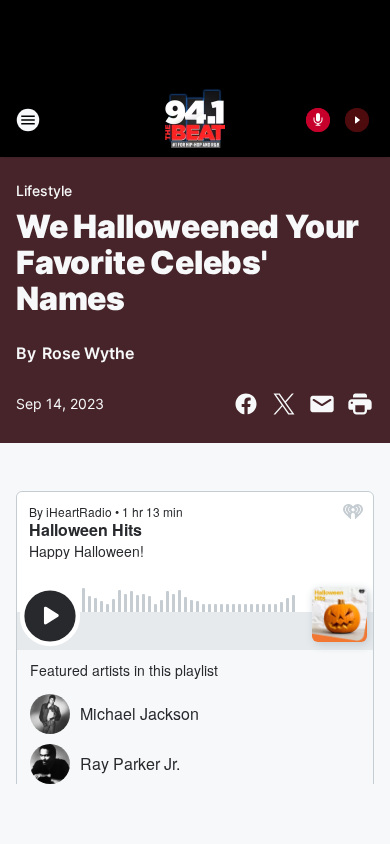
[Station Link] (195, 120)
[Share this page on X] (284, 404)
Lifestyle (44, 190)
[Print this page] (360, 404)
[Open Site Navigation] (28, 120)
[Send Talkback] (318, 120)
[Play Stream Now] (357, 120)
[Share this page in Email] (322, 404)
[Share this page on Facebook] (246, 404)
